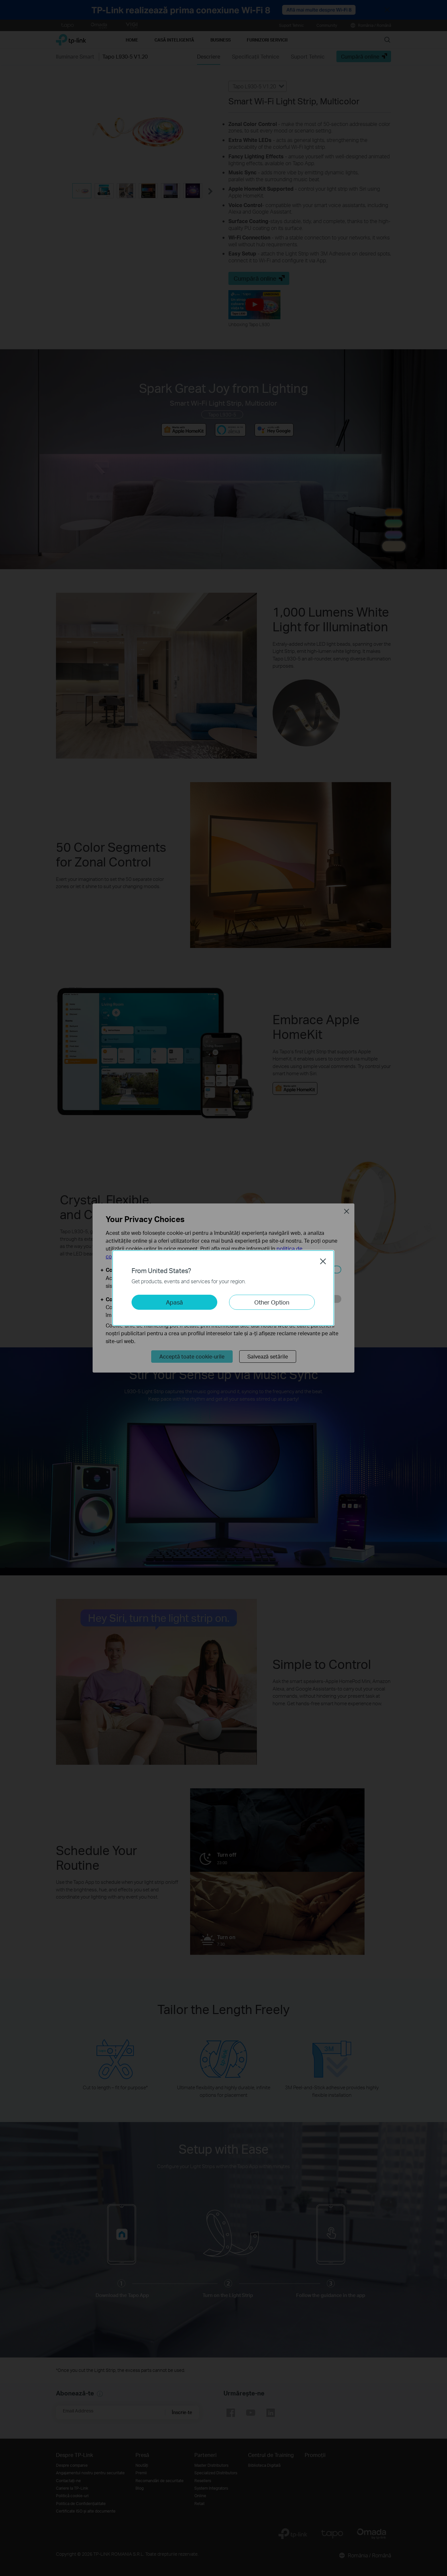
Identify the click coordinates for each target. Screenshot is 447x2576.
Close (323, 1261)
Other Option (272, 1302)
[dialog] (223, 1288)
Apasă (174, 1302)
